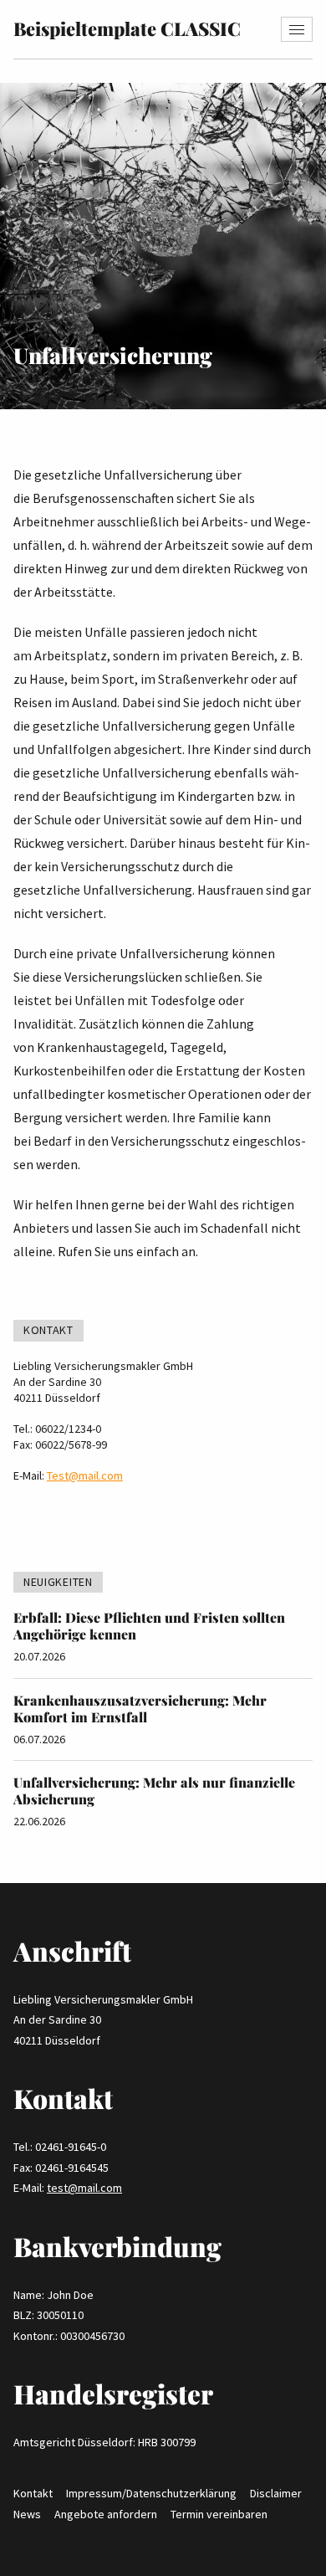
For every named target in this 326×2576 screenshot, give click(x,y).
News (27, 2514)
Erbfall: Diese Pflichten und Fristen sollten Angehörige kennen (149, 1626)
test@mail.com (84, 2188)
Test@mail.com (85, 1475)
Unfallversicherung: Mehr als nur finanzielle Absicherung (154, 1791)
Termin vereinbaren (219, 2514)
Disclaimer (276, 2493)
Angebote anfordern (106, 2514)
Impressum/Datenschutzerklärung (151, 2493)
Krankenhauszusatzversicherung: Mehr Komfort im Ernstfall (140, 1709)
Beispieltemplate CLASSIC (127, 28)
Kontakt (33, 2493)
